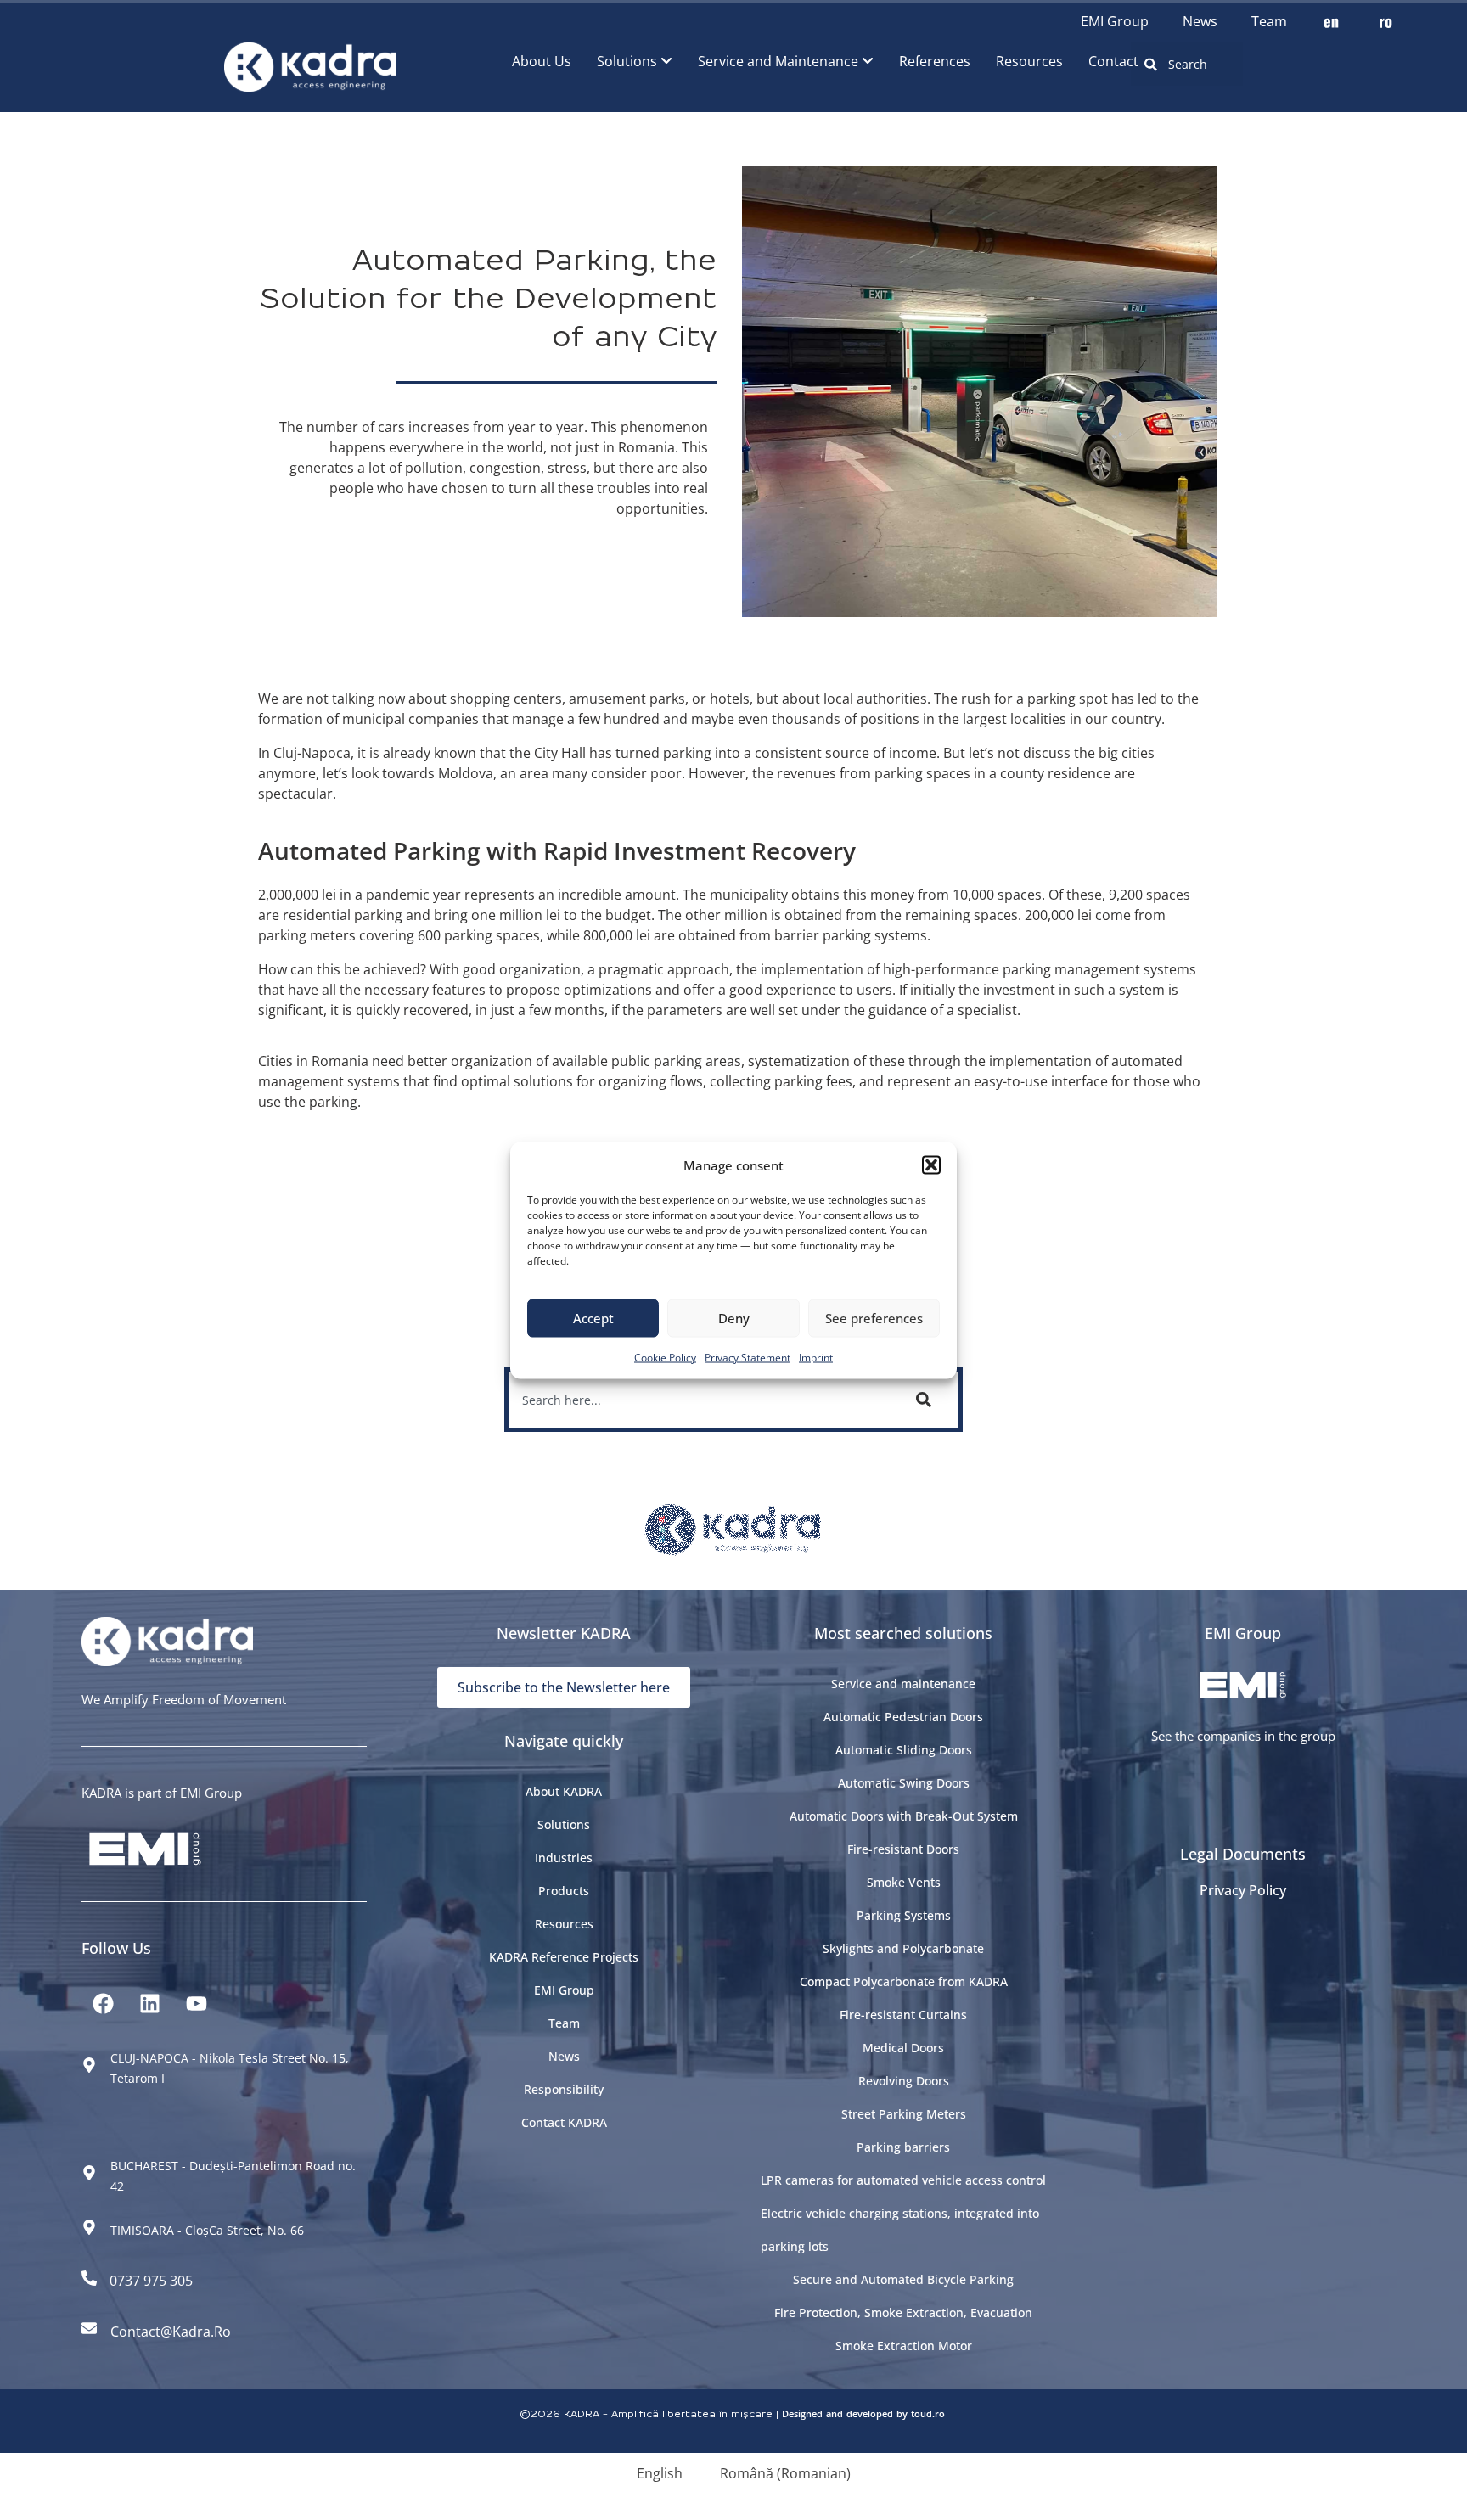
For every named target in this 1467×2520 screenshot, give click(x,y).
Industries (564, 1858)
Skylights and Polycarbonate (903, 1948)
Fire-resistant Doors (903, 1849)
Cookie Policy (665, 1357)
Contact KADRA (564, 2122)
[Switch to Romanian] (1385, 21)
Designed (802, 2413)
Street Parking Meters (904, 2114)
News (1200, 21)
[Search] (927, 1400)
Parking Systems (904, 1915)
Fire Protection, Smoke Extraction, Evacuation (903, 2312)
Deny (734, 1318)
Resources (564, 1924)
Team (1269, 21)
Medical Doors (903, 2048)
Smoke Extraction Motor (904, 2346)
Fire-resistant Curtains (903, 2015)
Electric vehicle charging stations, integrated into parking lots (900, 2230)
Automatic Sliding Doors (904, 1750)
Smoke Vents (904, 1882)
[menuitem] (635, 61)
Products (564, 1891)
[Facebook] (103, 2003)
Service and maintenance (903, 1684)
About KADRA (564, 1791)
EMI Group (1115, 21)
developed (870, 2413)
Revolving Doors (904, 2081)
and (835, 2413)
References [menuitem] (935, 61)
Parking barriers (903, 2147)
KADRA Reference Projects (564, 1957)
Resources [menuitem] (1029, 61)
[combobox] (1187, 64)
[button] (931, 1165)
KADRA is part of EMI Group (162, 1793)
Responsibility (564, 2089)
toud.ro (928, 2413)
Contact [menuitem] (1113, 61)
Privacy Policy (1243, 1890)
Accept (593, 1318)
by (902, 2413)
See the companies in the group (1243, 1736)
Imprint (816, 1357)
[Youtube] (196, 2003)
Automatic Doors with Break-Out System (904, 1816)
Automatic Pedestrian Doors (903, 1717)
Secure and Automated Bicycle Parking (903, 2279)
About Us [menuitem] (542, 61)
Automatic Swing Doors (904, 1783)
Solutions (564, 1824)
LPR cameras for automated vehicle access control (903, 2180)
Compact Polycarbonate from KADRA (904, 1981)
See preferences (874, 1318)
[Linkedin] (149, 2003)
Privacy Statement (748, 1357)
